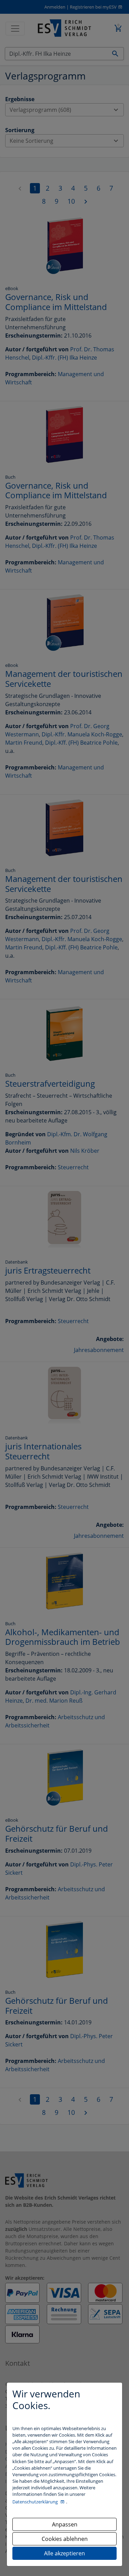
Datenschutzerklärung (36, 2502)
